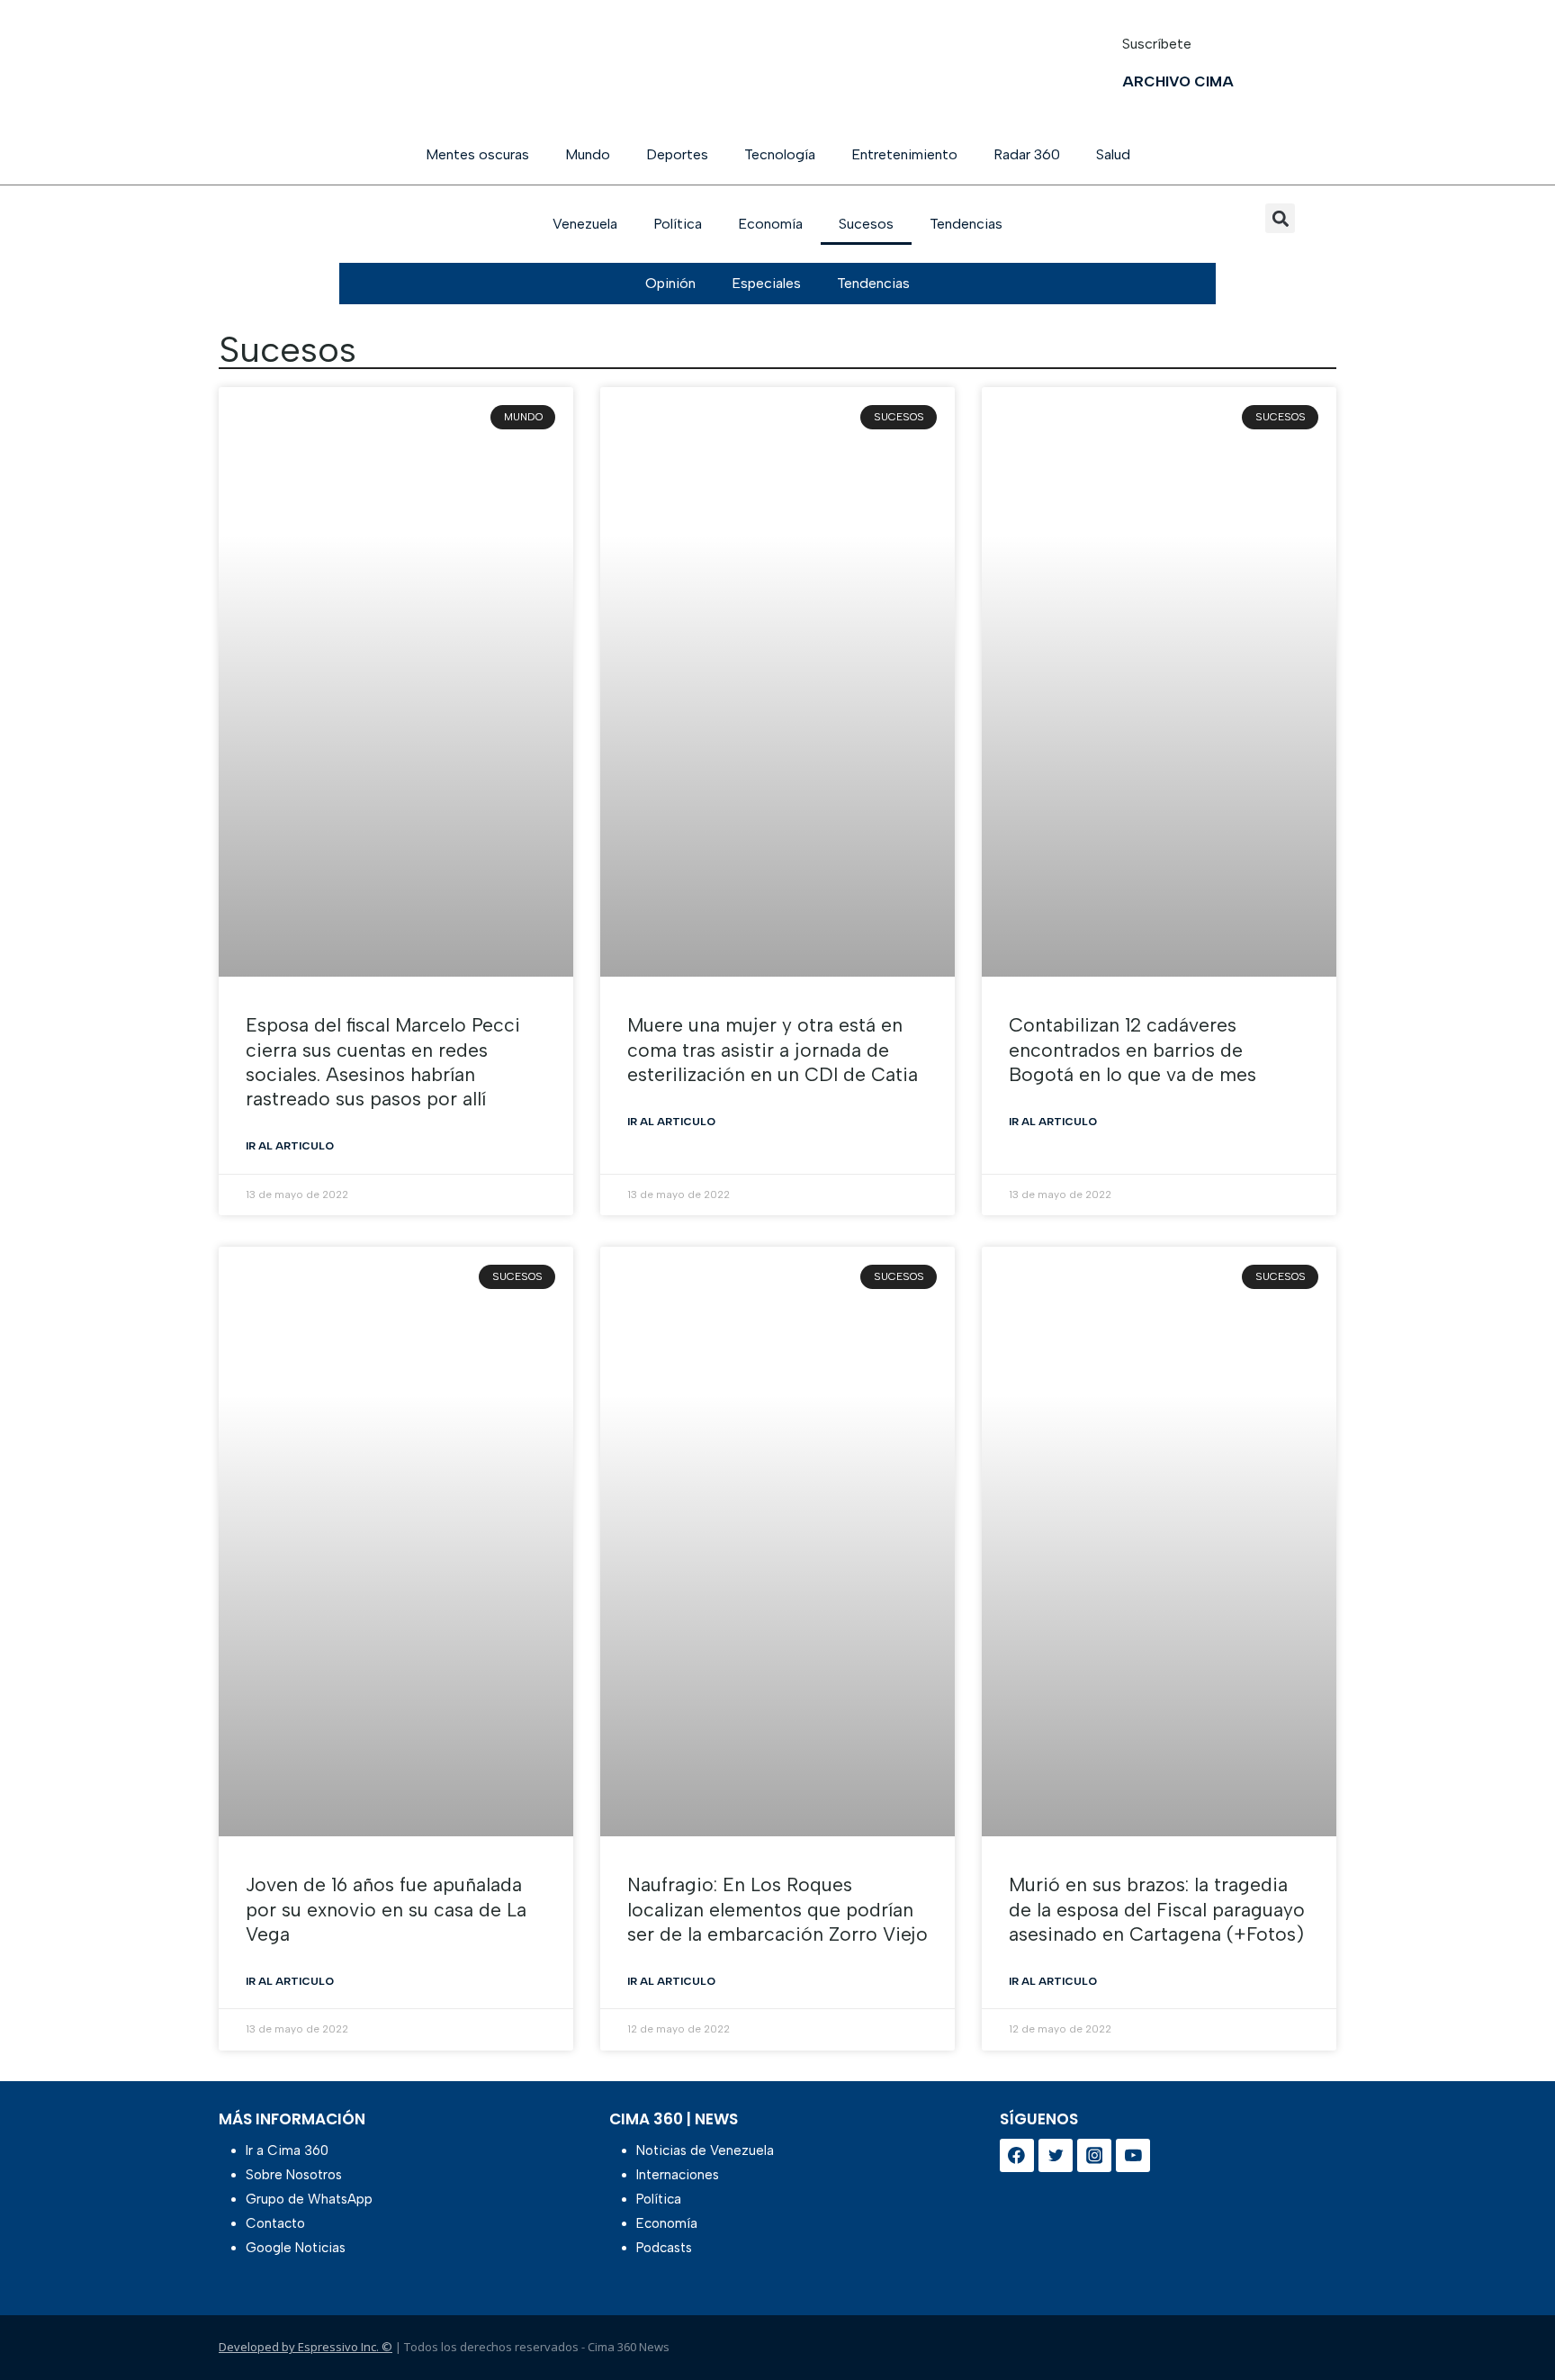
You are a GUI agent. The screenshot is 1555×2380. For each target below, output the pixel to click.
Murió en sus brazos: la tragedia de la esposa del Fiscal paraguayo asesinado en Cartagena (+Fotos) (1157, 1909)
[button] (1280, 218)
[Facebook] (1017, 2156)
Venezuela (585, 224)
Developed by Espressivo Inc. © (306, 2347)
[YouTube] (1133, 2156)
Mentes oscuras (477, 154)
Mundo (588, 154)
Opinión (670, 283)
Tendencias (966, 224)
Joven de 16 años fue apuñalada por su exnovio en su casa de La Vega (386, 1909)
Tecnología (780, 154)
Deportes (677, 154)
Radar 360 (1027, 154)
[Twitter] (1056, 2156)
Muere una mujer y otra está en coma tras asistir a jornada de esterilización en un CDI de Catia (773, 1050)
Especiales (766, 283)
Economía (770, 224)
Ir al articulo (290, 1146)
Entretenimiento (904, 154)
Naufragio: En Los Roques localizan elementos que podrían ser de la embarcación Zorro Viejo (777, 1909)
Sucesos (866, 224)
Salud (1113, 154)
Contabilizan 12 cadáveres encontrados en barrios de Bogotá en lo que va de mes (1133, 1050)
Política (678, 224)
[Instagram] (1094, 2156)
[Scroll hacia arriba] (1512, 2319)
